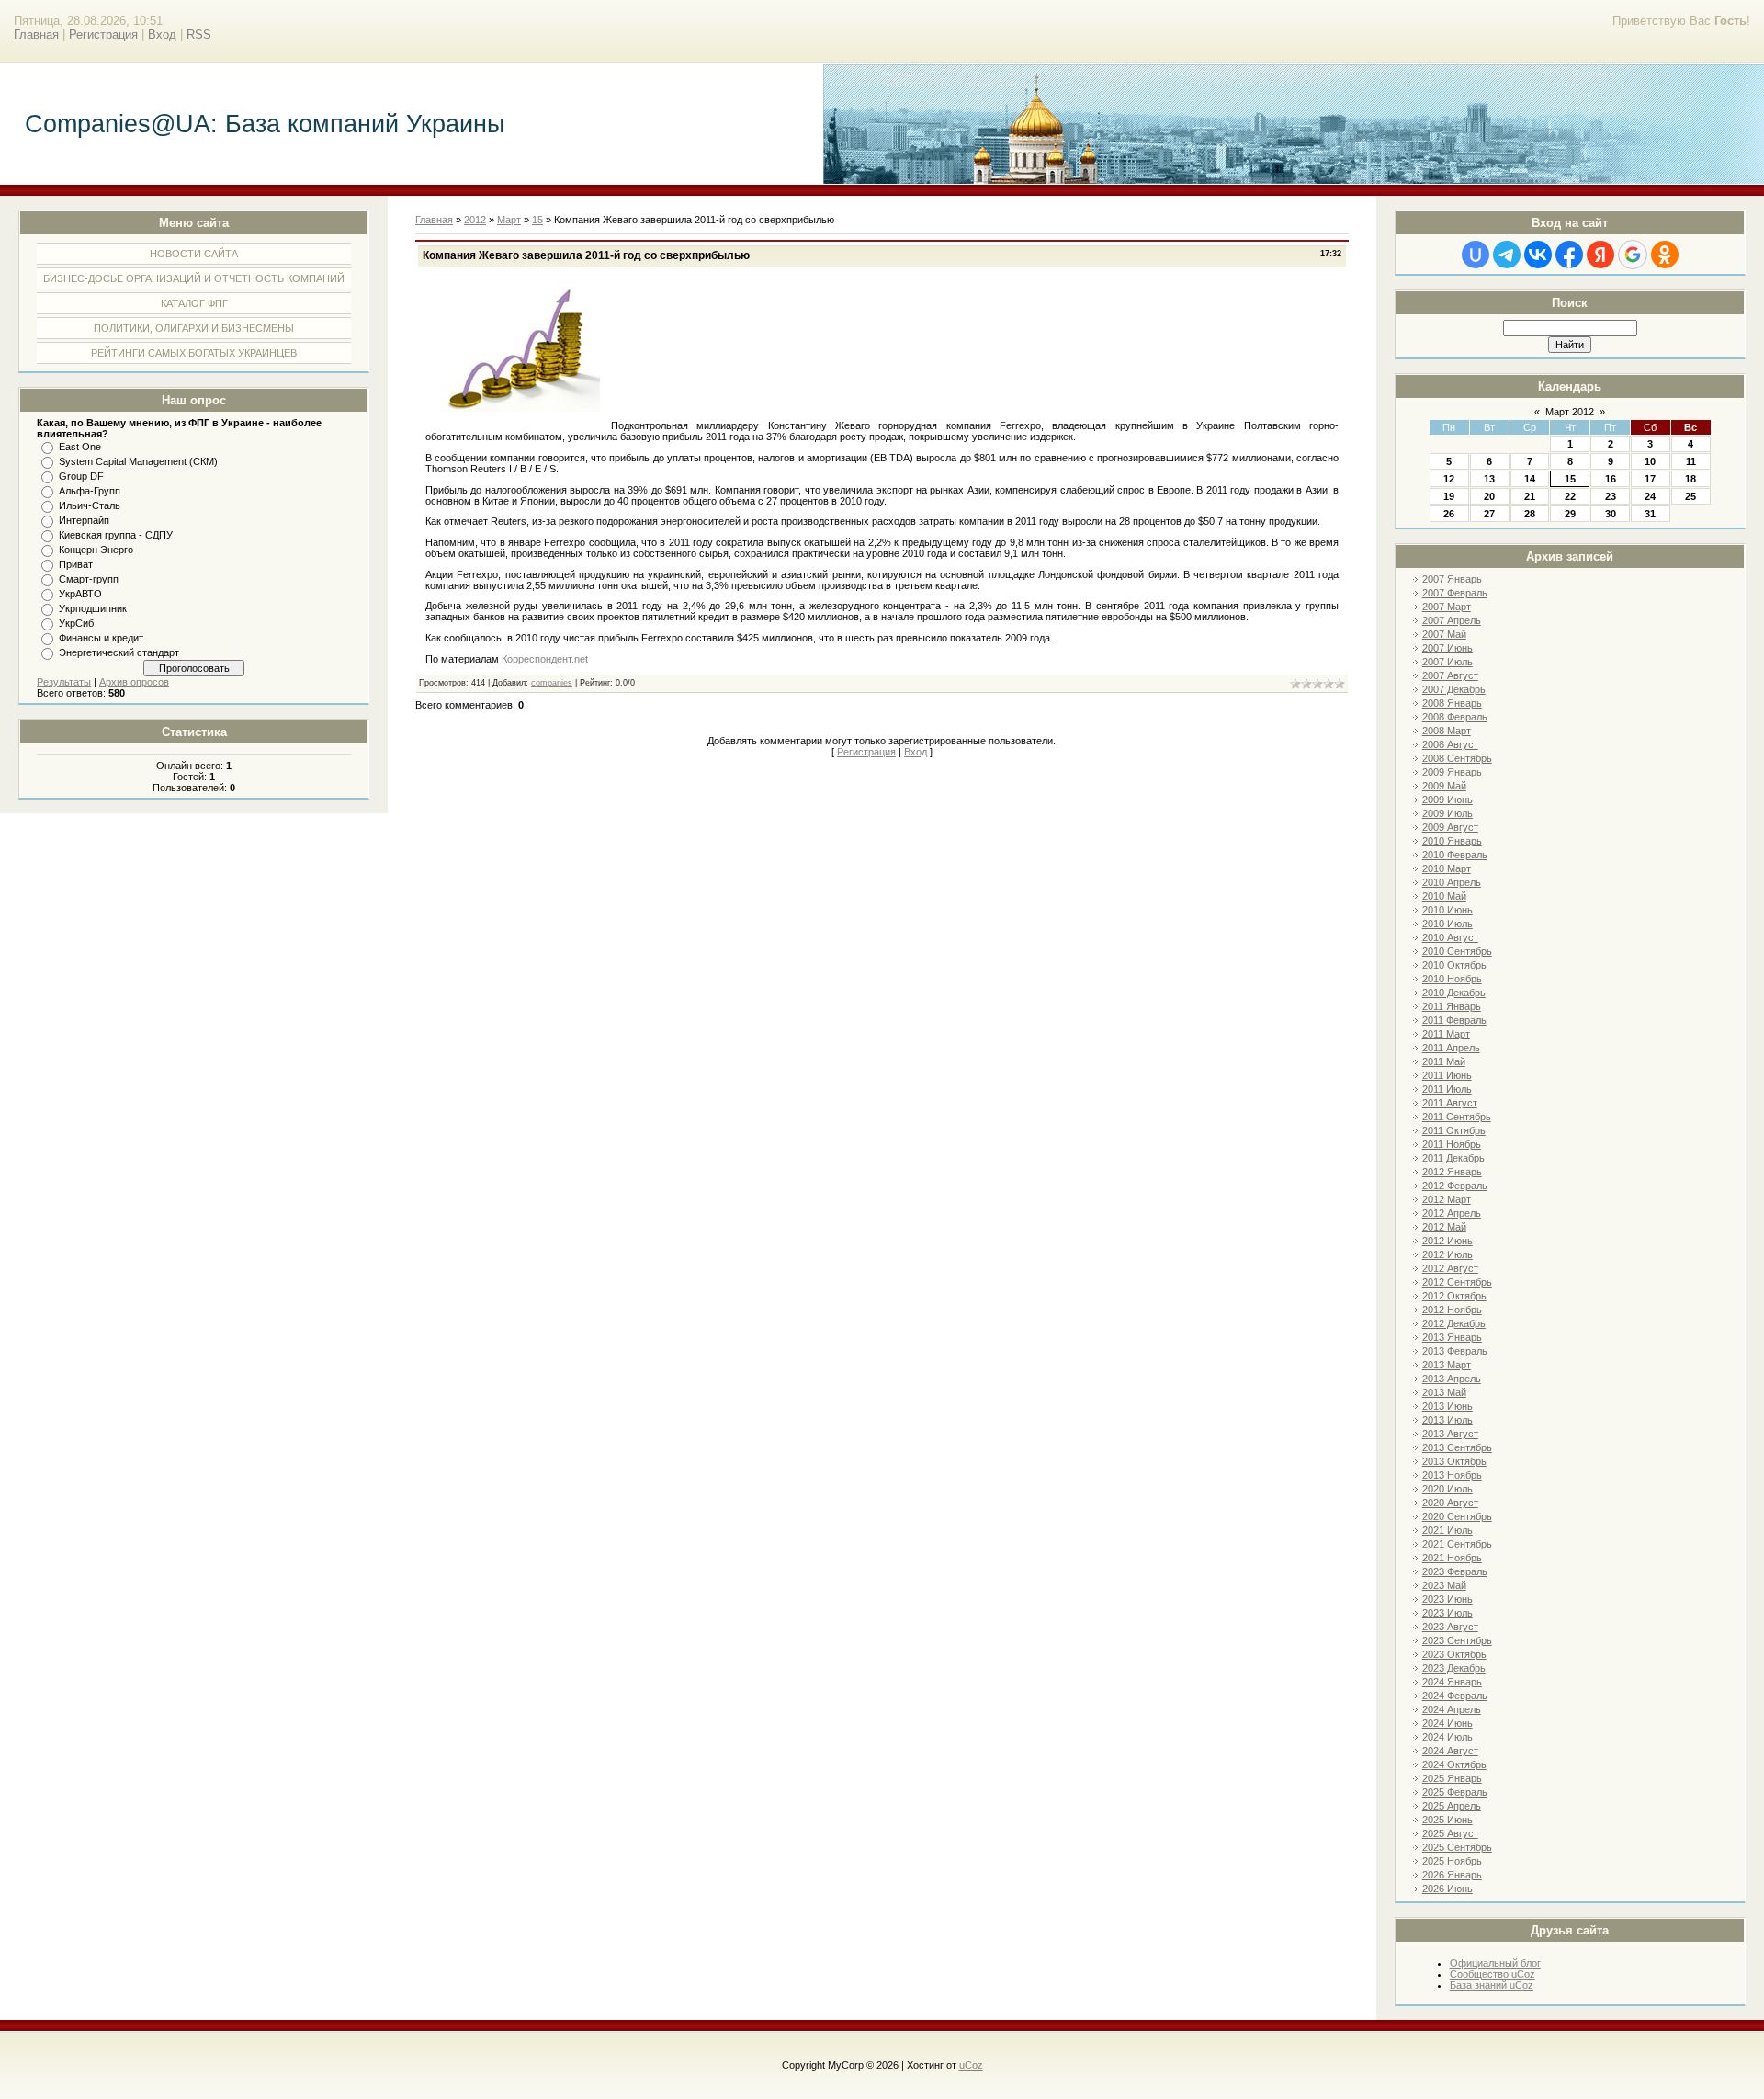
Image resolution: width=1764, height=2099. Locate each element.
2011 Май (1444, 1061)
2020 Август (1450, 1503)
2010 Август (1450, 937)
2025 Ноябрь (1452, 1861)
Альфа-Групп (90, 491)
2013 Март (1447, 1365)
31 (1650, 514)
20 (1489, 496)
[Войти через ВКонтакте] (1538, 255)
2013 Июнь (1447, 1406)
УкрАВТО (80, 594)
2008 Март (1447, 731)
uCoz (971, 2065)
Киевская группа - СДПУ (116, 535)
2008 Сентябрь (1457, 758)
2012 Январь (1452, 1172)
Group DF (81, 476)
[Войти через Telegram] (1507, 255)
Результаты (64, 682)
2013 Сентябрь (1457, 1447)
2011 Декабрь (1453, 1158)
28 (1530, 514)
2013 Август (1450, 1434)
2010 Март (1447, 868)
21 (1530, 496)
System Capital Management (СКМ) (138, 461)
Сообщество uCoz (1493, 1974)
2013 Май (1444, 1392)
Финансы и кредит (101, 638)
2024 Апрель (1452, 1709)
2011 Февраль (1454, 1020)
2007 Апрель (1452, 620)
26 (1449, 514)
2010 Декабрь (1454, 993)
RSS (199, 34)
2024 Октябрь (1454, 1764)
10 (1650, 461)
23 (1611, 496)
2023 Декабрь (1454, 1668)
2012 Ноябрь (1452, 1310)
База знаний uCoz (1492, 1985)
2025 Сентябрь (1457, 1847)
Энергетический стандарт (119, 652)
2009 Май (1444, 786)
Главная (36, 34)
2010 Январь (1452, 841)
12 (1449, 479)
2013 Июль (1447, 1420)
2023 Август (1450, 1627)
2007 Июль (1447, 662)
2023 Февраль (1455, 1571)
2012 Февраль (1455, 1186)
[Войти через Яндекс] (1600, 255)
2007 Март (1447, 607)
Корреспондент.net (545, 659)
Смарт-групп (89, 579)
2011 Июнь (1447, 1075)
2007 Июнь (1447, 648)
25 (1690, 496)
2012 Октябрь (1454, 1296)
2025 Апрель (1452, 1806)
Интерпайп (84, 520)
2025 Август (1450, 1833)
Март (509, 220)
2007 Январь (1452, 579)
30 (1611, 514)
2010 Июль (1447, 924)
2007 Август (1450, 675)
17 (1650, 479)
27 (1489, 514)
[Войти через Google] (1633, 255)
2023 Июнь (1447, 1599)
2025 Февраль (1455, 1792)
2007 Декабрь (1454, 689)
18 (1690, 479)
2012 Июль (1447, 1254)
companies (552, 683)
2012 (475, 220)
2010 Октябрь (1454, 965)
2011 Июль (1447, 1089)
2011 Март (1446, 1034)
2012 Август (1450, 1268)
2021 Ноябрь (1452, 1558)
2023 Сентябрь (1457, 1640)
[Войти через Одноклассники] (1665, 255)
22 (1570, 496)
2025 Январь (1452, 1778)
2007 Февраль (1455, 593)
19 (1449, 496)
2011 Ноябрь (1452, 1144)
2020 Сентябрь (1457, 1516)
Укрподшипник (93, 608)
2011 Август (1450, 1103)
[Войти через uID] (1476, 255)
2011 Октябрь (1454, 1130)
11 (1691, 461)
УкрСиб (76, 623)
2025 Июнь (1447, 1820)
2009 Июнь (1447, 800)
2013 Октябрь (1454, 1461)
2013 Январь (1452, 1337)
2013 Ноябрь (1452, 1475)
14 (1530, 479)
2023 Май (1444, 1585)
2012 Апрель (1452, 1213)
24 (1650, 496)
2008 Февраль (1455, 717)
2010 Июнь (1447, 910)
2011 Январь (1452, 1006)
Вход (162, 34)
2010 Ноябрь (1452, 979)
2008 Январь (1452, 703)
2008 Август (1450, 744)
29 (1570, 514)
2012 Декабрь (1454, 1323)
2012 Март (1447, 1199)
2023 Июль (1447, 1613)
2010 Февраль (1455, 855)
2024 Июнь (1447, 1723)
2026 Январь (1452, 1875)
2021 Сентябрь (1457, 1544)
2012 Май (1444, 1227)
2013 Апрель (1452, 1379)
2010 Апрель (1452, 882)
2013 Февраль (1455, 1351)
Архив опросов (134, 682)
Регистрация (103, 34)
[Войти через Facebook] (1569, 255)
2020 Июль (1447, 1489)
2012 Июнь (1447, 1241)
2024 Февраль (1455, 1696)
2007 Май (1444, 634)
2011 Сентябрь (1457, 1117)
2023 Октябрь (1454, 1654)
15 (1570, 479)
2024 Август (1450, 1751)
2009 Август (1450, 827)
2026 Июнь (1447, 1889)
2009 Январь (1452, 772)
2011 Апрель (1451, 1048)
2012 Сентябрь (1457, 1282)
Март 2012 (1570, 412)
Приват (76, 564)
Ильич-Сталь (90, 505)
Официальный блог (1495, 1963)
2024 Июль (1447, 1737)
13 (1489, 479)
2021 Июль (1447, 1530)
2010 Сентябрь (1457, 951)
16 (1611, 479)
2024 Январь (1452, 1682)
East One (80, 447)
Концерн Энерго (96, 550)
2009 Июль (1447, 813)
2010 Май (1444, 896)
